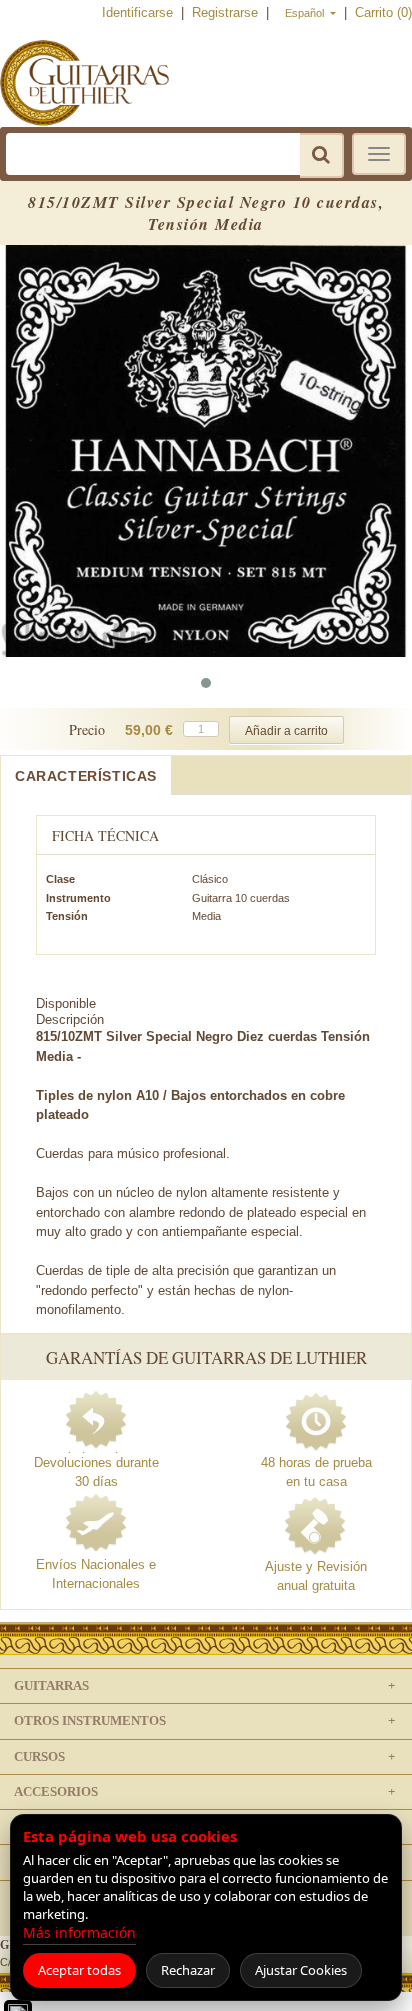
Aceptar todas (79, 1970)
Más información (79, 1932)
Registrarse (227, 12)
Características (86, 776)
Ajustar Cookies (301, 1970)
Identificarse (139, 12)
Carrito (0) (383, 12)
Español (306, 13)
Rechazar (188, 1970)
